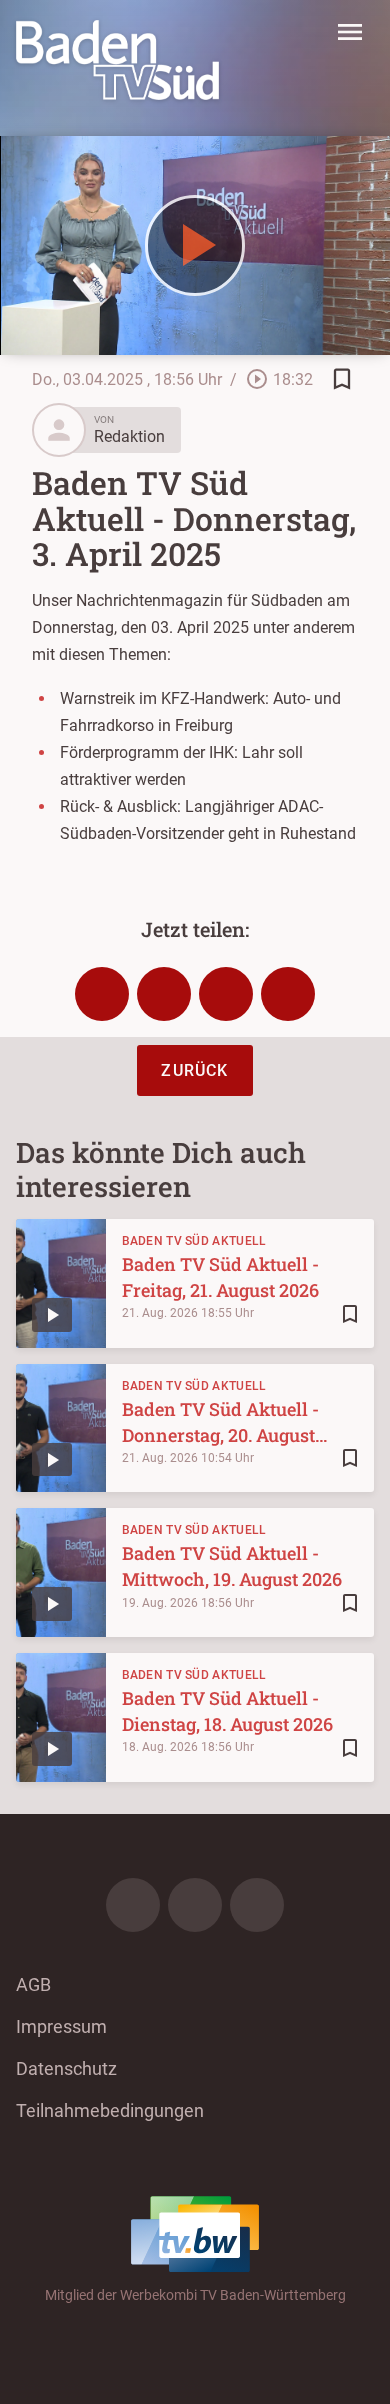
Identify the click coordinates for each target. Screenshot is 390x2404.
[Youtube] (257, 1905)
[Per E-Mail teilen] (288, 994)
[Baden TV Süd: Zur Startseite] (117, 60)
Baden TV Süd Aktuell (194, 1241)
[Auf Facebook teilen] (102, 994)
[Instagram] (195, 1905)
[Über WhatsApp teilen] (226, 994)
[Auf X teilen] (164, 994)
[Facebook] (133, 1905)
